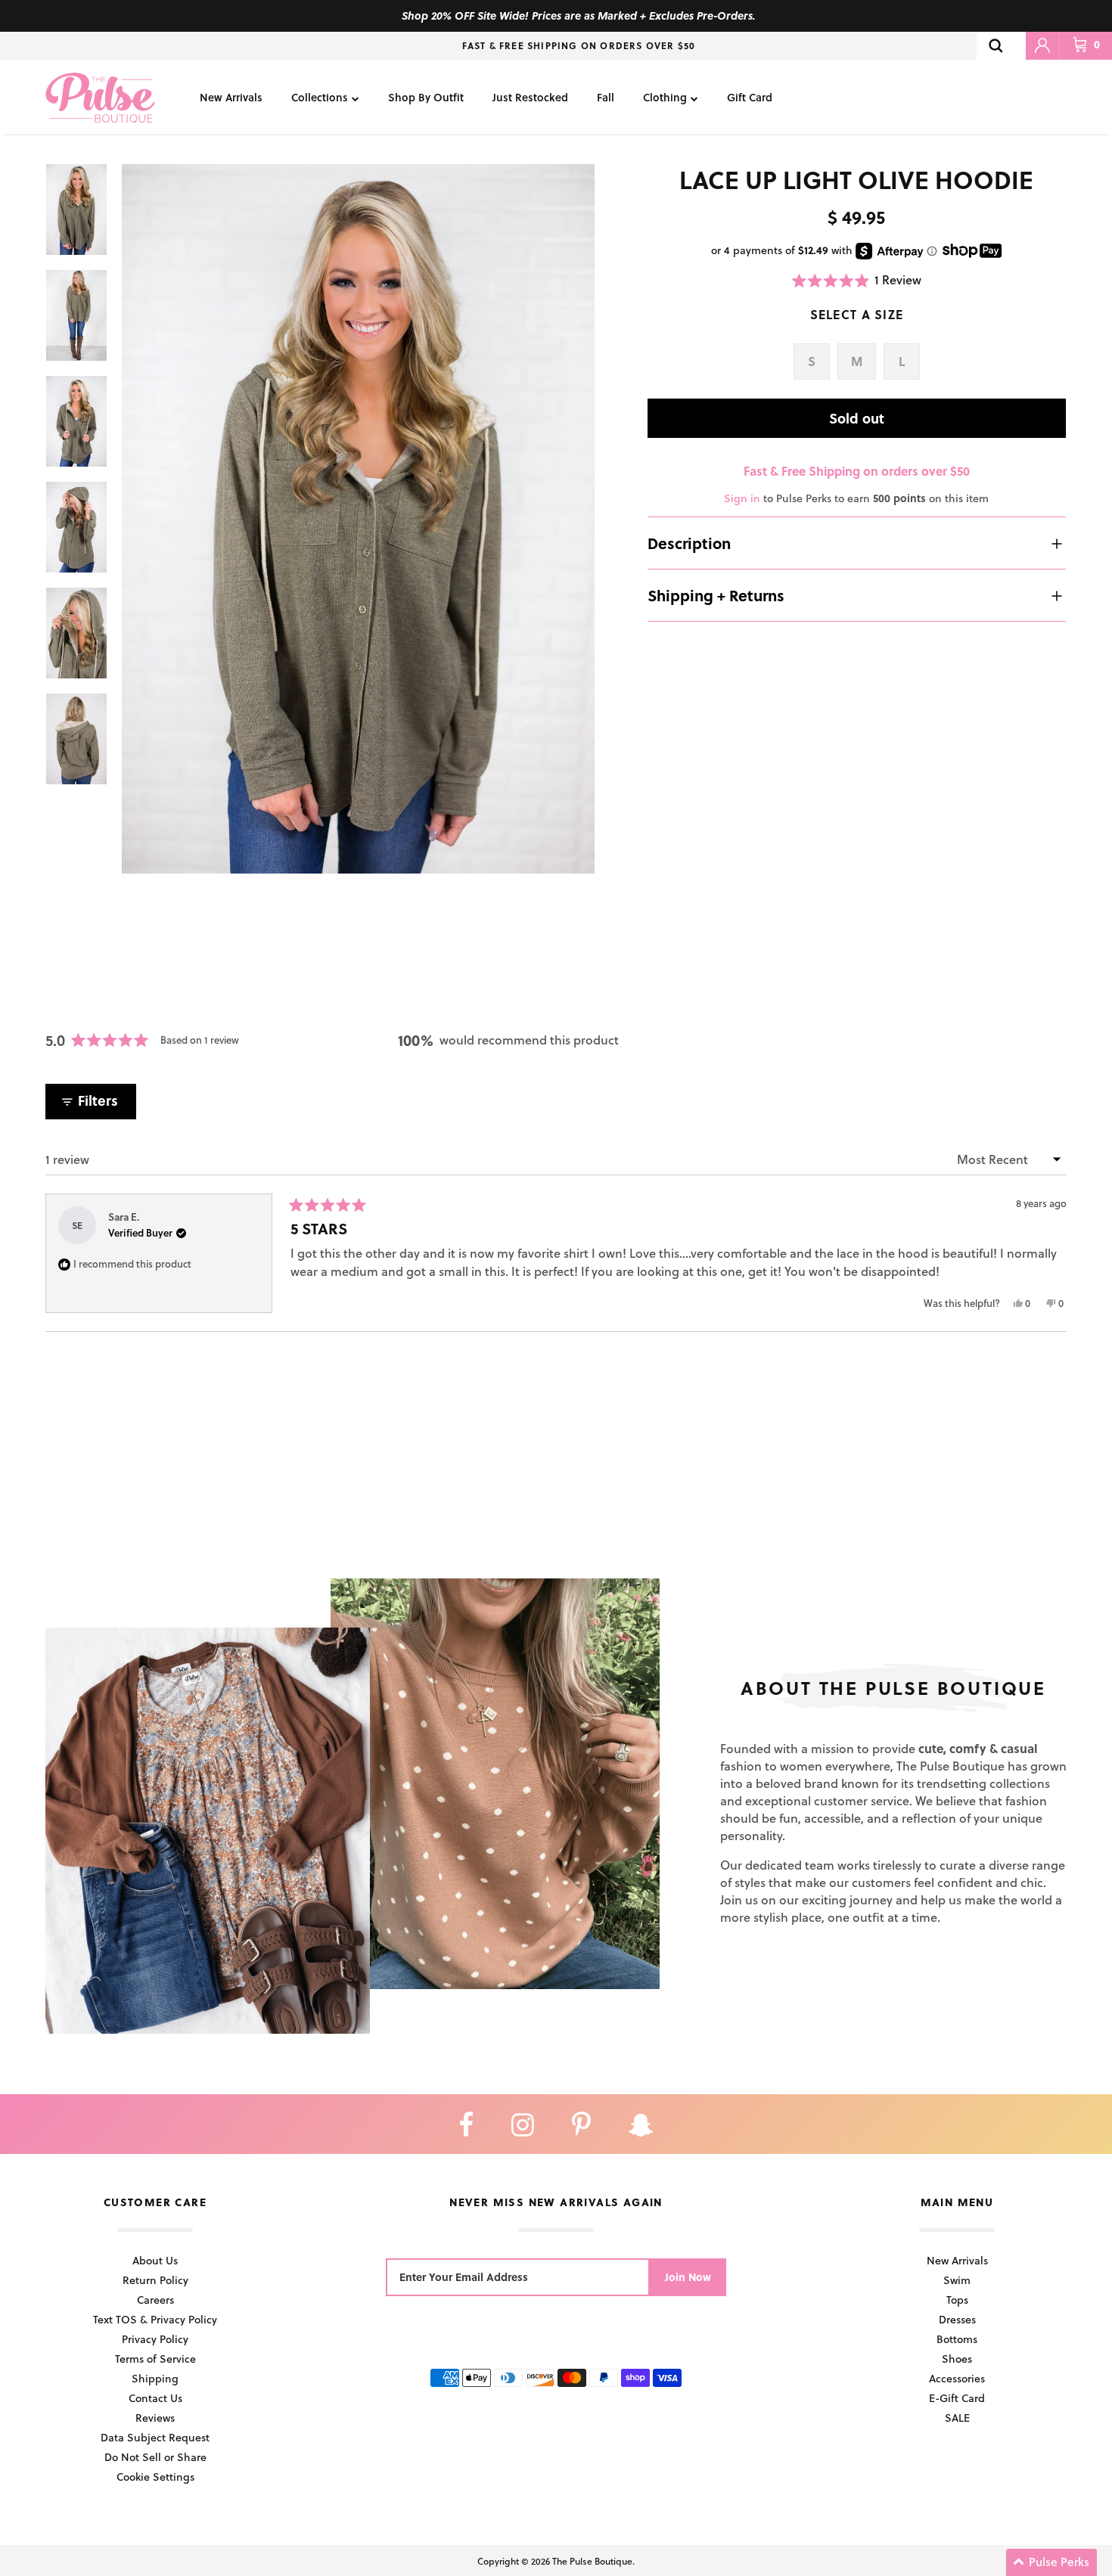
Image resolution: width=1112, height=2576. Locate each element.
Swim (957, 2280)
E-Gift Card (957, 2398)
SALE (957, 2418)
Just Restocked (530, 97)
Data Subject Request (155, 2437)
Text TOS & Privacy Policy (155, 2319)
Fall (606, 97)
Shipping (155, 2378)
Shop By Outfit (426, 97)
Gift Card (750, 97)
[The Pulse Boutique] (100, 97)
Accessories (957, 2378)
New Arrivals (231, 97)
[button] (857, 280)
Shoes (957, 2359)
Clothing (665, 97)
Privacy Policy (155, 2339)
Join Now (688, 2277)
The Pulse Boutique (592, 2561)
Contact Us (155, 2398)
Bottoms (957, 2339)
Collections (320, 97)
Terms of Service (155, 2359)
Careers (155, 2300)
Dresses (957, 2319)
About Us (155, 2260)
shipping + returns (716, 595)
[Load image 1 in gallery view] (358, 519)
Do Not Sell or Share (155, 2457)
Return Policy (155, 2280)
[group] (358, 519)
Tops (957, 2300)
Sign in (742, 498)
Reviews (155, 2418)
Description (689, 543)
